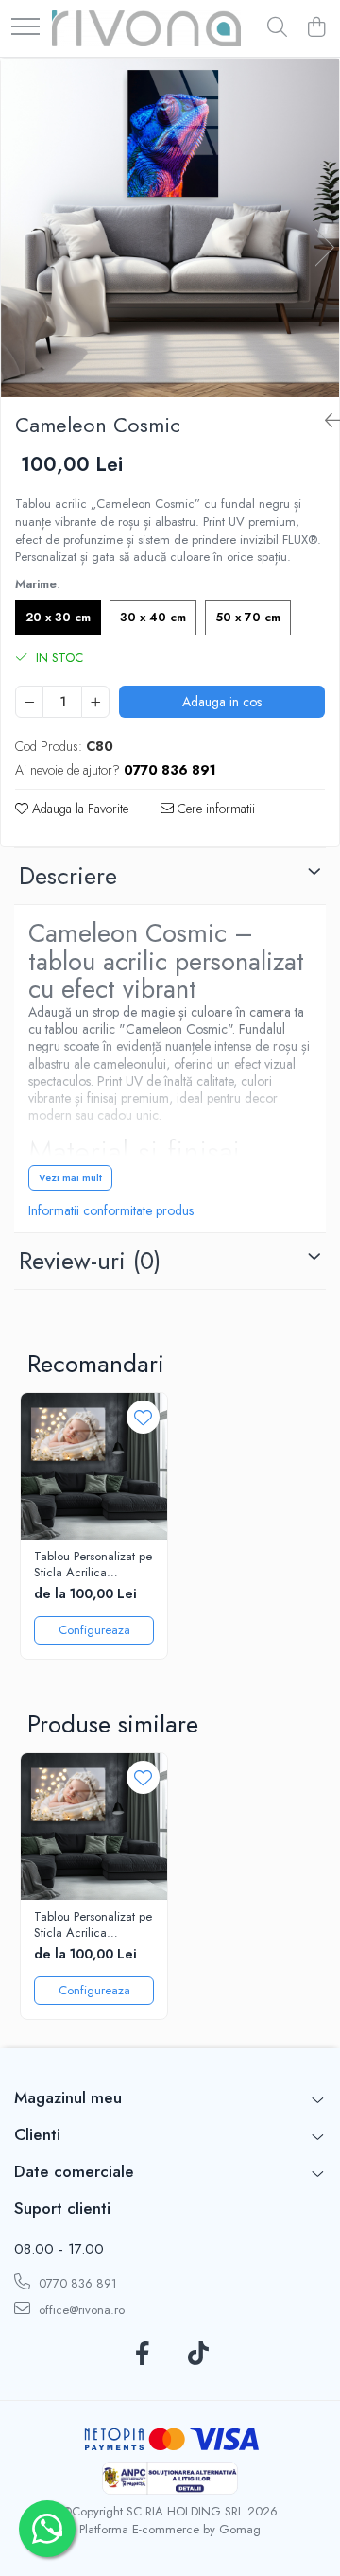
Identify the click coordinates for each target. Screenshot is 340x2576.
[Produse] (25, 28)
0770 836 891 (76, 2283)
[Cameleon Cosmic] (170, 228)
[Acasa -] (146, 28)
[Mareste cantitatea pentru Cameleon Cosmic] (95, 702)
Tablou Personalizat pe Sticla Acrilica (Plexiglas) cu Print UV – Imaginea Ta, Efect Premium (93, 1565)
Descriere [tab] (68, 876)
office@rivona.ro (80, 2310)
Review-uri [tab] (90, 1261)
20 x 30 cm (58, 617)
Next (324, 247)
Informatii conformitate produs (111, 1210)
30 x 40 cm (153, 617)
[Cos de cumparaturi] (316, 28)
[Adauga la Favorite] (143, 1417)
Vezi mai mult (70, 1177)
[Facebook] (142, 2355)
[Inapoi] (325, 421)
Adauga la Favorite (78, 809)
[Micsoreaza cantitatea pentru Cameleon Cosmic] (29, 702)
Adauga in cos (222, 702)
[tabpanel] (170, 228)
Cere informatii (214, 809)
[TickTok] (198, 2355)
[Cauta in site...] (277, 28)
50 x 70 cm (248, 617)
